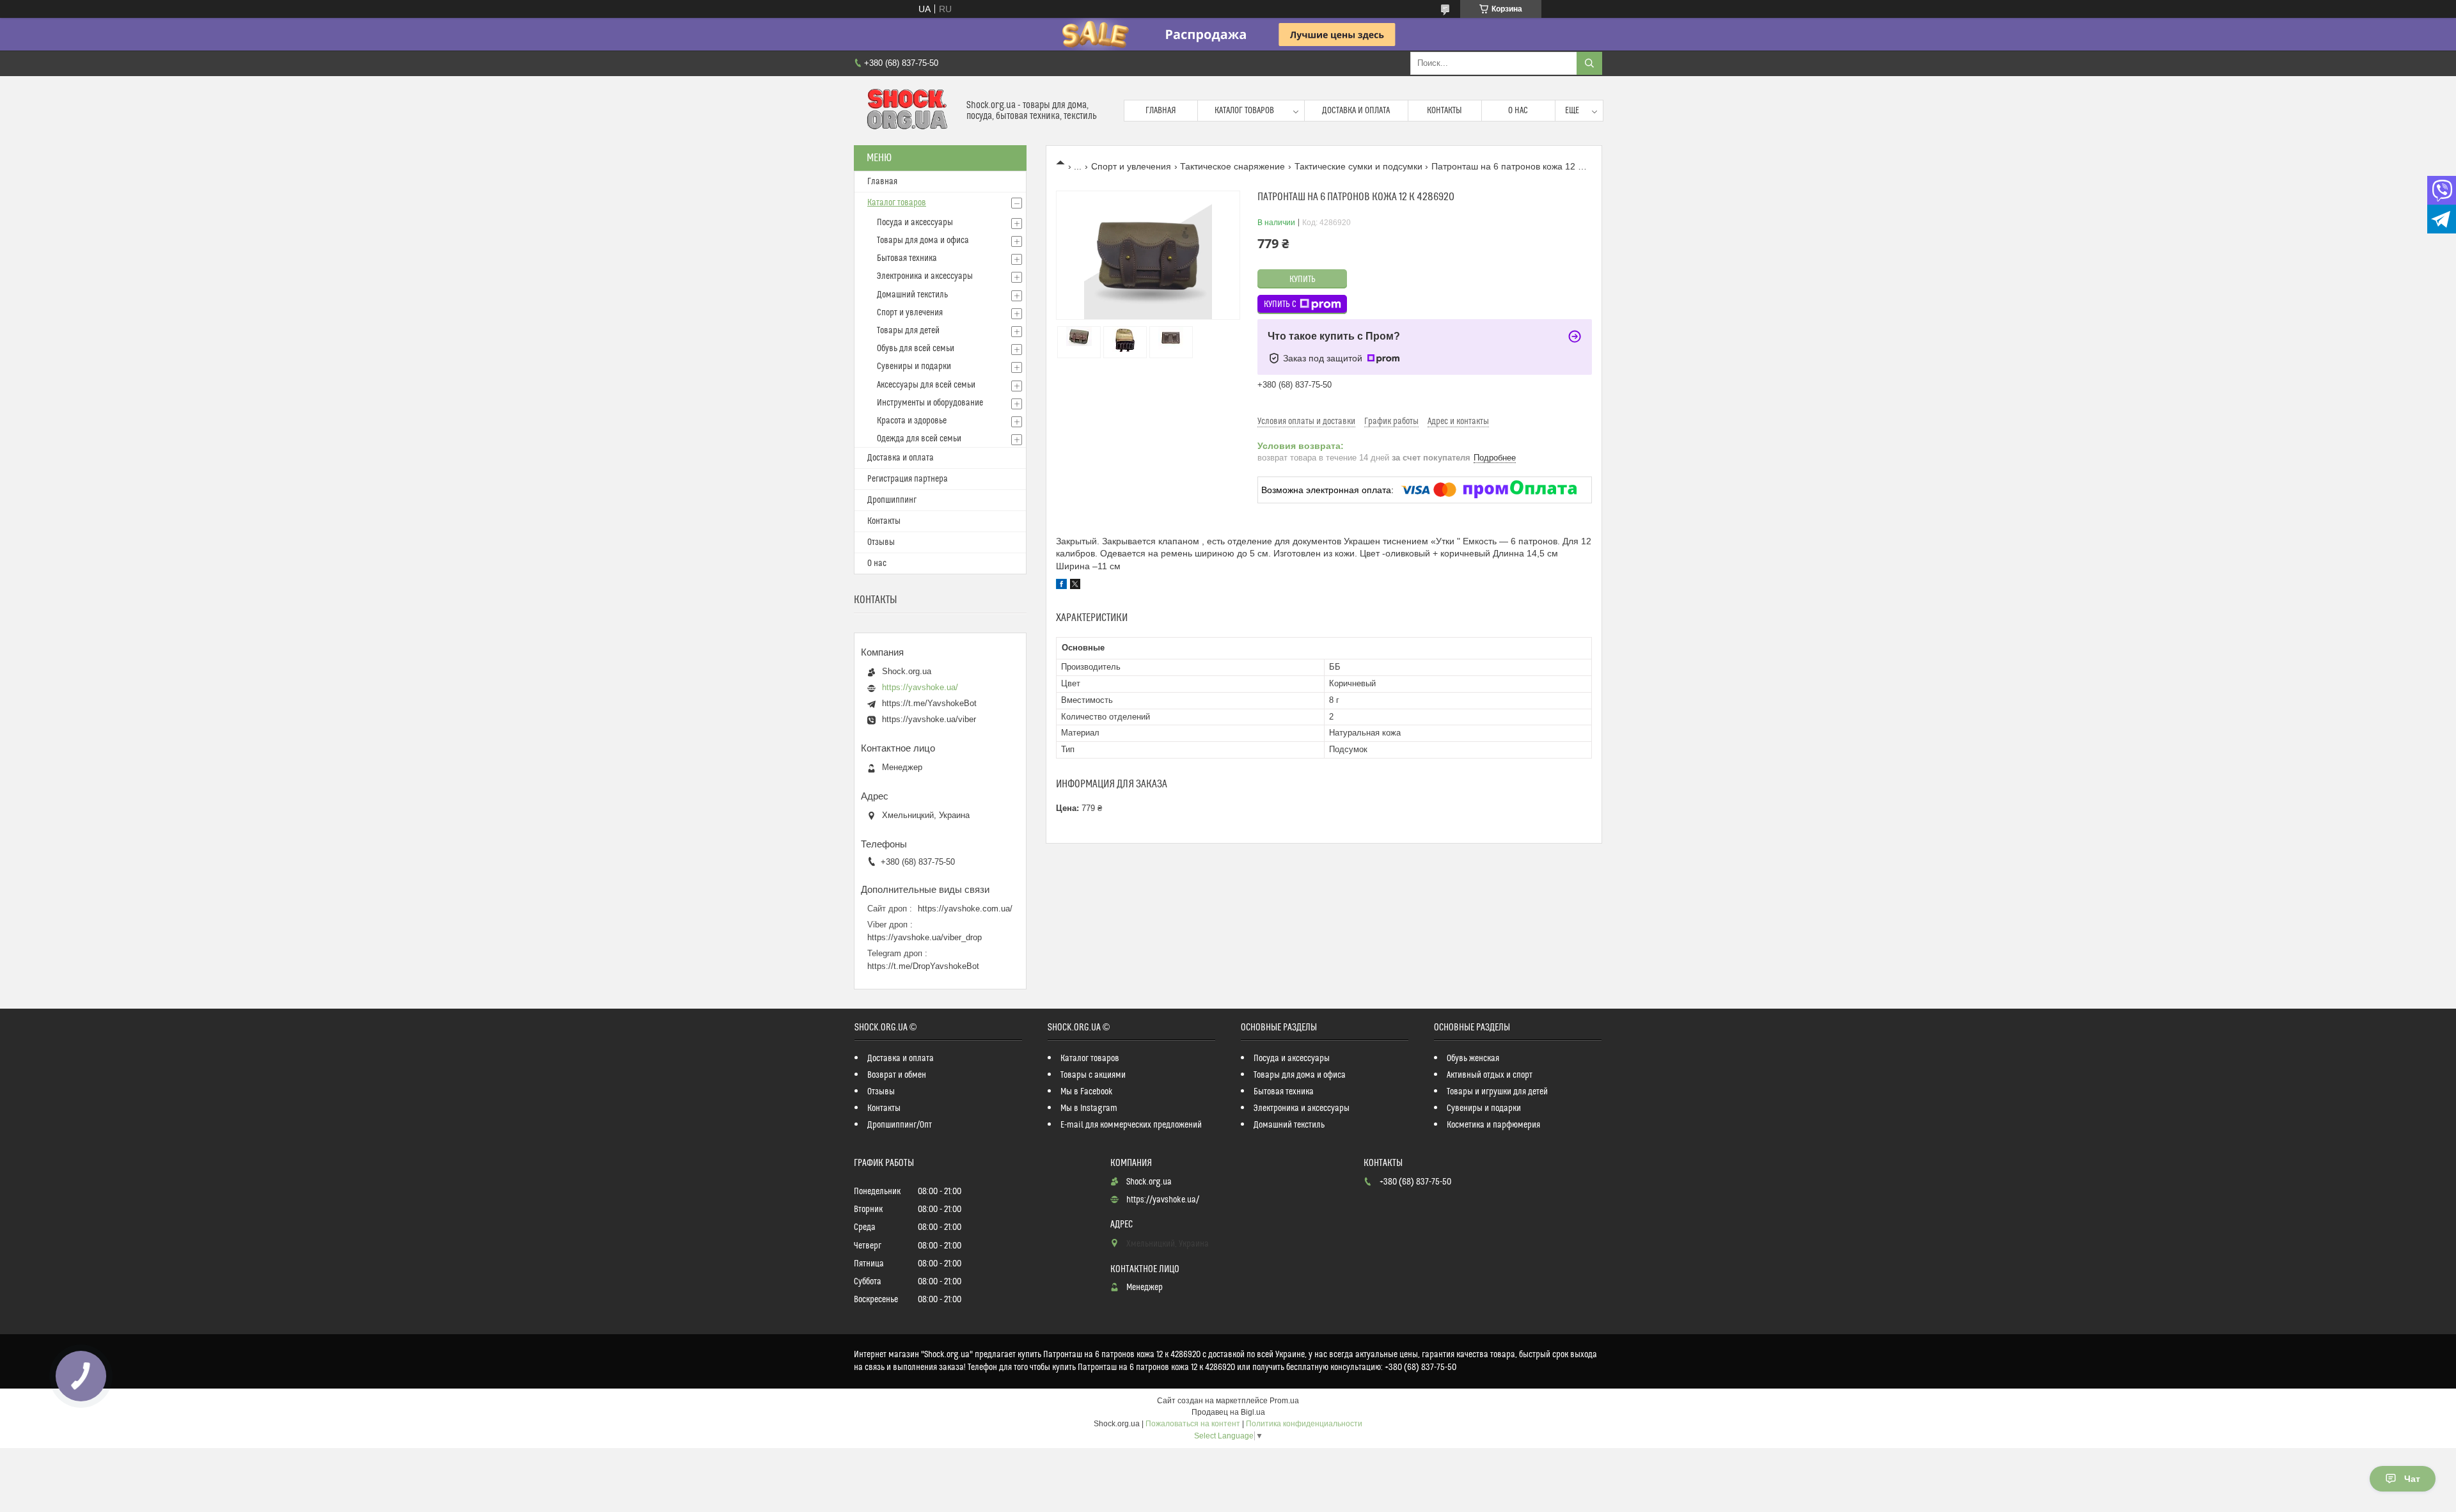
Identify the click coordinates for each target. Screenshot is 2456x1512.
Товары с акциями (1093, 1075)
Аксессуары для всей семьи (926, 385)
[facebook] (1061, 586)
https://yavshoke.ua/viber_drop (925, 937)
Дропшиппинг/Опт (900, 1125)
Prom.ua (1284, 1401)
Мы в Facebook (1087, 1092)
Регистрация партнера (908, 479)
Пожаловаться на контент (1193, 1424)
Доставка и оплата (1356, 111)
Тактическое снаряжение (1232, 166)
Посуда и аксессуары (915, 223)
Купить (1303, 280)
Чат (2412, 1479)
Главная (1161, 111)
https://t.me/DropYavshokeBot (923, 966)
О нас (1518, 111)
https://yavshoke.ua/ (920, 687)
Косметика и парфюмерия (1493, 1125)
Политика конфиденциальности (1304, 1424)
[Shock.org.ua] (905, 111)
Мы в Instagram (1089, 1108)
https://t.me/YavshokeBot (929, 703)
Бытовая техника (907, 258)
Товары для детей (908, 331)
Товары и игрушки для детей (1497, 1092)
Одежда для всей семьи (919, 439)
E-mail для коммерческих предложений (1131, 1125)
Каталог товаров (1244, 111)
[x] (1075, 586)
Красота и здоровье (912, 421)
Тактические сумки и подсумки (1358, 166)
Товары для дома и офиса (923, 240)
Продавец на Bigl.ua (1228, 1412)
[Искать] (1589, 63)
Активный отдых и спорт (1490, 1075)
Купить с (1280, 304)
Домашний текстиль (912, 295)
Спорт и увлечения (1131, 166)
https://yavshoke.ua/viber (929, 719)
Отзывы (881, 542)
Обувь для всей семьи (916, 349)
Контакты (1444, 111)
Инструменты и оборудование (930, 403)
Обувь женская (1473, 1059)
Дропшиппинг (892, 500)
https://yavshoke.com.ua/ (965, 909)
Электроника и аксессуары (925, 276)
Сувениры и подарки (914, 366)
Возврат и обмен (897, 1075)
